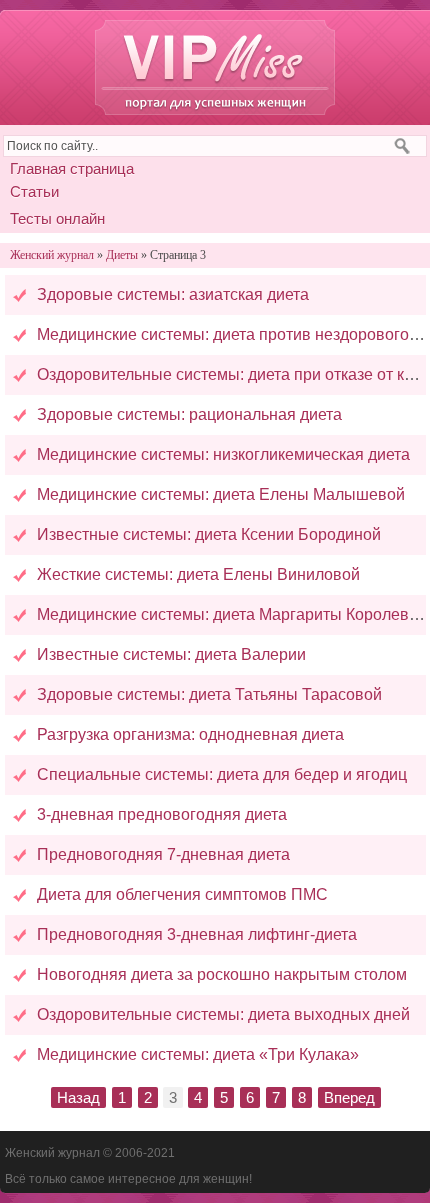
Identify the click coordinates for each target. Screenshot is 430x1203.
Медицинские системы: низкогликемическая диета (223, 454)
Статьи (34, 191)
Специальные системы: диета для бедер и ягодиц (222, 774)
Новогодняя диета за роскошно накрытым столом (222, 974)
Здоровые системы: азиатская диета (173, 294)
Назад (78, 1097)
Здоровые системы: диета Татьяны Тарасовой (209, 694)
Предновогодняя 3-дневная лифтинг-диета (197, 934)
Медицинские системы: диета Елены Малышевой (221, 494)
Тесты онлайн (57, 218)
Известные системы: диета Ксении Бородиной (209, 534)
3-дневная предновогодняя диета (162, 814)
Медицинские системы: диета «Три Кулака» (198, 1054)
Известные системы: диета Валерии (171, 654)
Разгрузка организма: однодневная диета (190, 734)
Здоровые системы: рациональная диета (189, 414)
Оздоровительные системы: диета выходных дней (223, 1014)
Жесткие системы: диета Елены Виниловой (198, 574)
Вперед (349, 1097)
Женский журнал (215, 67)
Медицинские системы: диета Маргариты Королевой (232, 614)
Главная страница (72, 168)
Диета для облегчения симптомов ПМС (182, 894)
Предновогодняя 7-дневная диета (163, 854)
